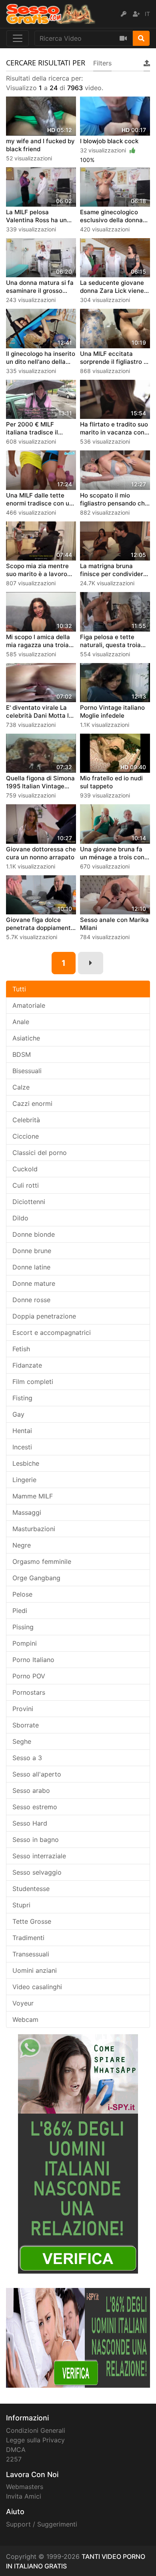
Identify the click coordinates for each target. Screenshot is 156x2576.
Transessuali (31, 1954)
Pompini (25, 1643)
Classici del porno (40, 1153)
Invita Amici (24, 2496)
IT (147, 14)
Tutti (19, 989)
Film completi (33, 1382)
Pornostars (29, 1692)
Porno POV (29, 1676)
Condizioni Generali (36, 2430)
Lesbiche (26, 1463)
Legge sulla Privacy (35, 2440)
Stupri (21, 1905)
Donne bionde (34, 1234)
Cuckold (25, 1169)
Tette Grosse (32, 1921)
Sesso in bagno (36, 1840)
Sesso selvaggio (37, 1872)
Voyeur (23, 2003)
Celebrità (26, 1120)
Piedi (20, 1611)
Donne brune (32, 1251)
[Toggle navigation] (18, 38)
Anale (21, 1022)
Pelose (22, 1594)
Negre (22, 1545)
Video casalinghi (37, 1987)
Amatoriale (29, 1005)
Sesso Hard (30, 1823)
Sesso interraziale (39, 1856)
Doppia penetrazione (44, 1316)
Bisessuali (27, 1071)
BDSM (22, 1054)
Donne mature (34, 1283)
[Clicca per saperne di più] (78, 2154)
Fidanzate (27, 1365)
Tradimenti (28, 1938)
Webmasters (25, 2487)
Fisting (22, 1398)
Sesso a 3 (27, 1758)
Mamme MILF (33, 1496)
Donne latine (31, 1267)
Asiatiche (26, 1038)
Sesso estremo (35, 1807)
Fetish (21, 1349)
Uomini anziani (35, 1970)
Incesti (22, 1447)
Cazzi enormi (32, 1103)
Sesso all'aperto (37, 1774)
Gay (18, 1414)
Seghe (22, 1741)
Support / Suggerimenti (42, 2524)
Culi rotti (26, 1185)
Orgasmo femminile (42, 1561)
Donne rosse (31, 1300)
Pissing (23, 1627)
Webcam (25, 2019)
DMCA (16, 2450)
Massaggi (27, 1512)
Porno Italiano (33, 1660)
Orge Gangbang (36, 1578)
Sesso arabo (31, 1790)
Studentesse (31, 1889)
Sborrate (26, 1725)
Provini (23, 1709)
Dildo (20, 1218)
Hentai (22, 1431)
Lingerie (24, 1480)
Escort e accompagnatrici (52, 1332)
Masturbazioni (34, 1529)
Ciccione (26, 1136)
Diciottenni (29, 1202)
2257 (14, 2459)
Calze (21, 1087)
